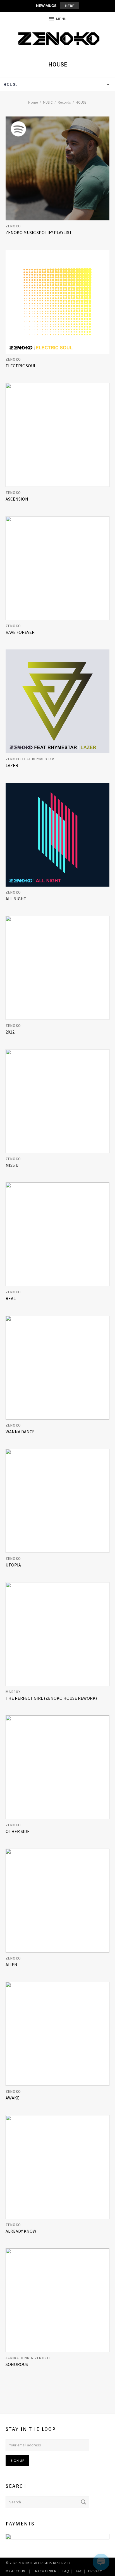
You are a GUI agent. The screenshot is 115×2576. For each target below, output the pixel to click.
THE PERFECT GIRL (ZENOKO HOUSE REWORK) (51, 1698)
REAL (11, 1298)
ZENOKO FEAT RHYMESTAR (30, 759)
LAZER (12, 765)
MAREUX (13, 1692)
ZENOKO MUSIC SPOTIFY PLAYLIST (39, 232)
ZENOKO (13, 226)
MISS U (12, 1165)
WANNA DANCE (20, 1432)
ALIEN (11, 1965)
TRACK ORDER (45, 2571)
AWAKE (13, 2098)
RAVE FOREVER (20, 632)
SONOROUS (17, 2364)
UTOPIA (13, 1565)
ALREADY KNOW (21, 2231)
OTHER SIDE (18, 1831)
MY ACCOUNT (16, 2571)
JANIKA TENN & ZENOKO (28, 2358)
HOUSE (11, 84)
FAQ (66, 2571)
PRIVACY (95, 2571)
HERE (70, 6)
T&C (79, 2571)
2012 (10, 1032)
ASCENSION (17, 499)
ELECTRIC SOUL (21, 366)
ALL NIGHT (16, 899)
